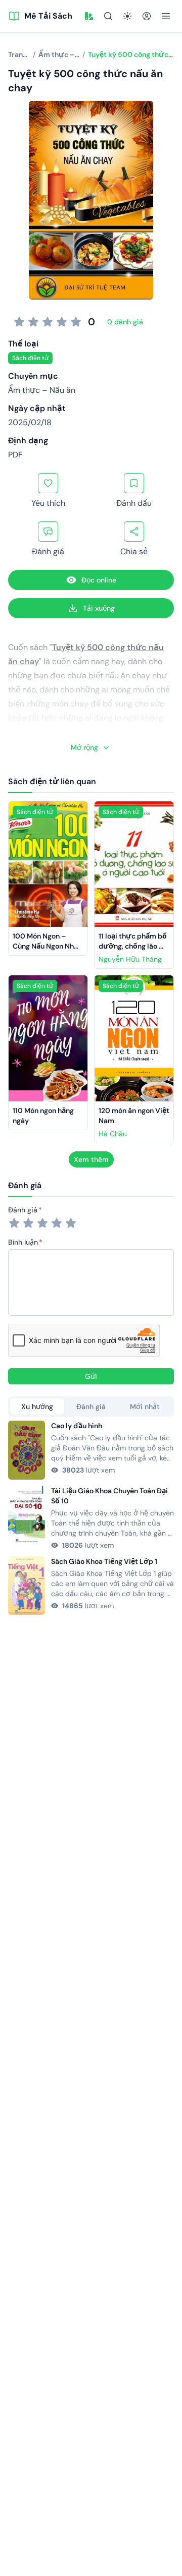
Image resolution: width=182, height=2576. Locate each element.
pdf (15, 455)
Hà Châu (113, 1134)
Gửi (91, 1376)
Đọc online (99, 580)
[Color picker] (89, 16)
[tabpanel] (91, 1518)
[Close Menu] (166, 16)
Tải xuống (99, 608)
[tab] (37, 1407)
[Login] (147, 16)
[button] (89, 16)
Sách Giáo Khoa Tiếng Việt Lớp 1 (104, 1561)
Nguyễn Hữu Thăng (130, 959)
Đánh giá (23, 1210)
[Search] (108, 16)
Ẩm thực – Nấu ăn (42, 390)
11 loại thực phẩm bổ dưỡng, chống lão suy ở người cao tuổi (133, 946)
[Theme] (127, 16)
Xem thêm (91, 1159)
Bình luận (23, 1242)
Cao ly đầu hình (77, 1426)
